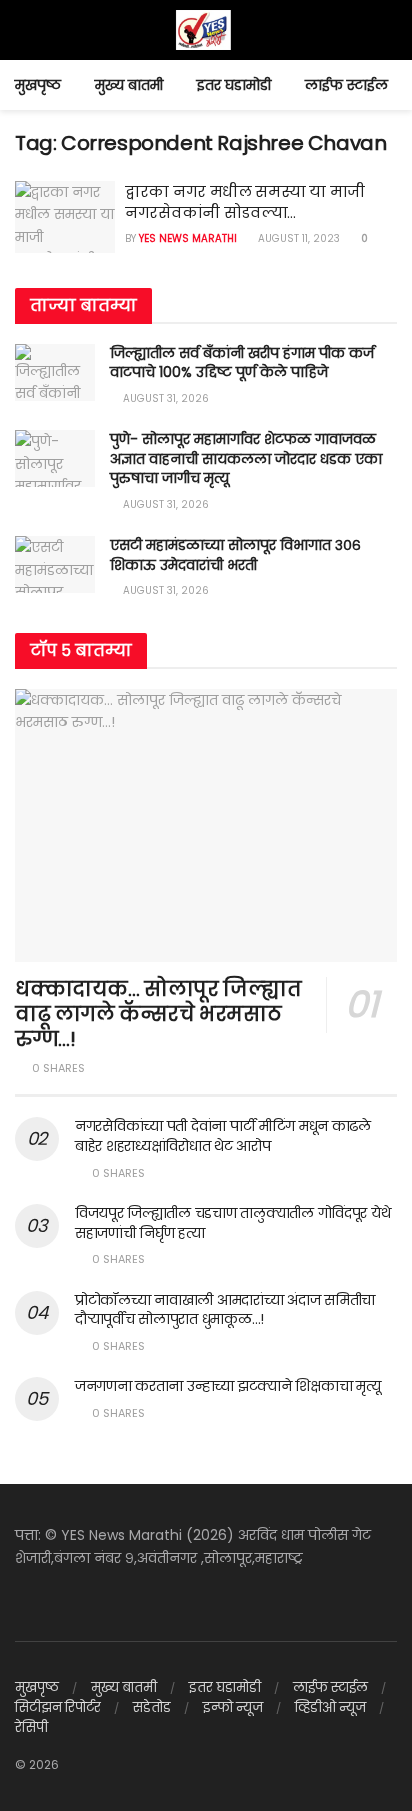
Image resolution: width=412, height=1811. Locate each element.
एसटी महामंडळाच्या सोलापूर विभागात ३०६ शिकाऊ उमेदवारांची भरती (235, 555)
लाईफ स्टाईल (346, 85)
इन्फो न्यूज (233, 1707)
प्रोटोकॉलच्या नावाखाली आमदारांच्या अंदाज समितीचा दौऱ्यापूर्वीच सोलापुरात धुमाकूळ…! (225, 1310)
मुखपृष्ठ (38, 85)
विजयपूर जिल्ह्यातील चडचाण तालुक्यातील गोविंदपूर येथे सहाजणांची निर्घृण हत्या (232, 1223)
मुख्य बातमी (129, 85)
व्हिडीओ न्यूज (330, 1707)
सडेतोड (152, 1707)
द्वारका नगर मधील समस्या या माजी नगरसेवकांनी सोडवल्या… (245, 202)
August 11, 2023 (297, 238)
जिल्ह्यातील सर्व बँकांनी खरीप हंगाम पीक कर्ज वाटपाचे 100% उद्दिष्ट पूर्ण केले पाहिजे (242, 363)
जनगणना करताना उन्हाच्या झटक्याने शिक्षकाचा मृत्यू (227, 1386)
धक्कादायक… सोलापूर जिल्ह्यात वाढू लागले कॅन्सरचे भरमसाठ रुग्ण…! (158, 1014)
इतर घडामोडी (234, 85)
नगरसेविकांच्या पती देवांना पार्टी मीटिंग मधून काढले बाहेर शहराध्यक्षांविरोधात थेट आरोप (223, 1136)
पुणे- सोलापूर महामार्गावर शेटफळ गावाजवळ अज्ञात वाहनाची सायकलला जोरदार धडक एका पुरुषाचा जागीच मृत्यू (246, 458)
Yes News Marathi (188, 238)
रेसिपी (31, 1727)
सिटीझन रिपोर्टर (58, 1707)
